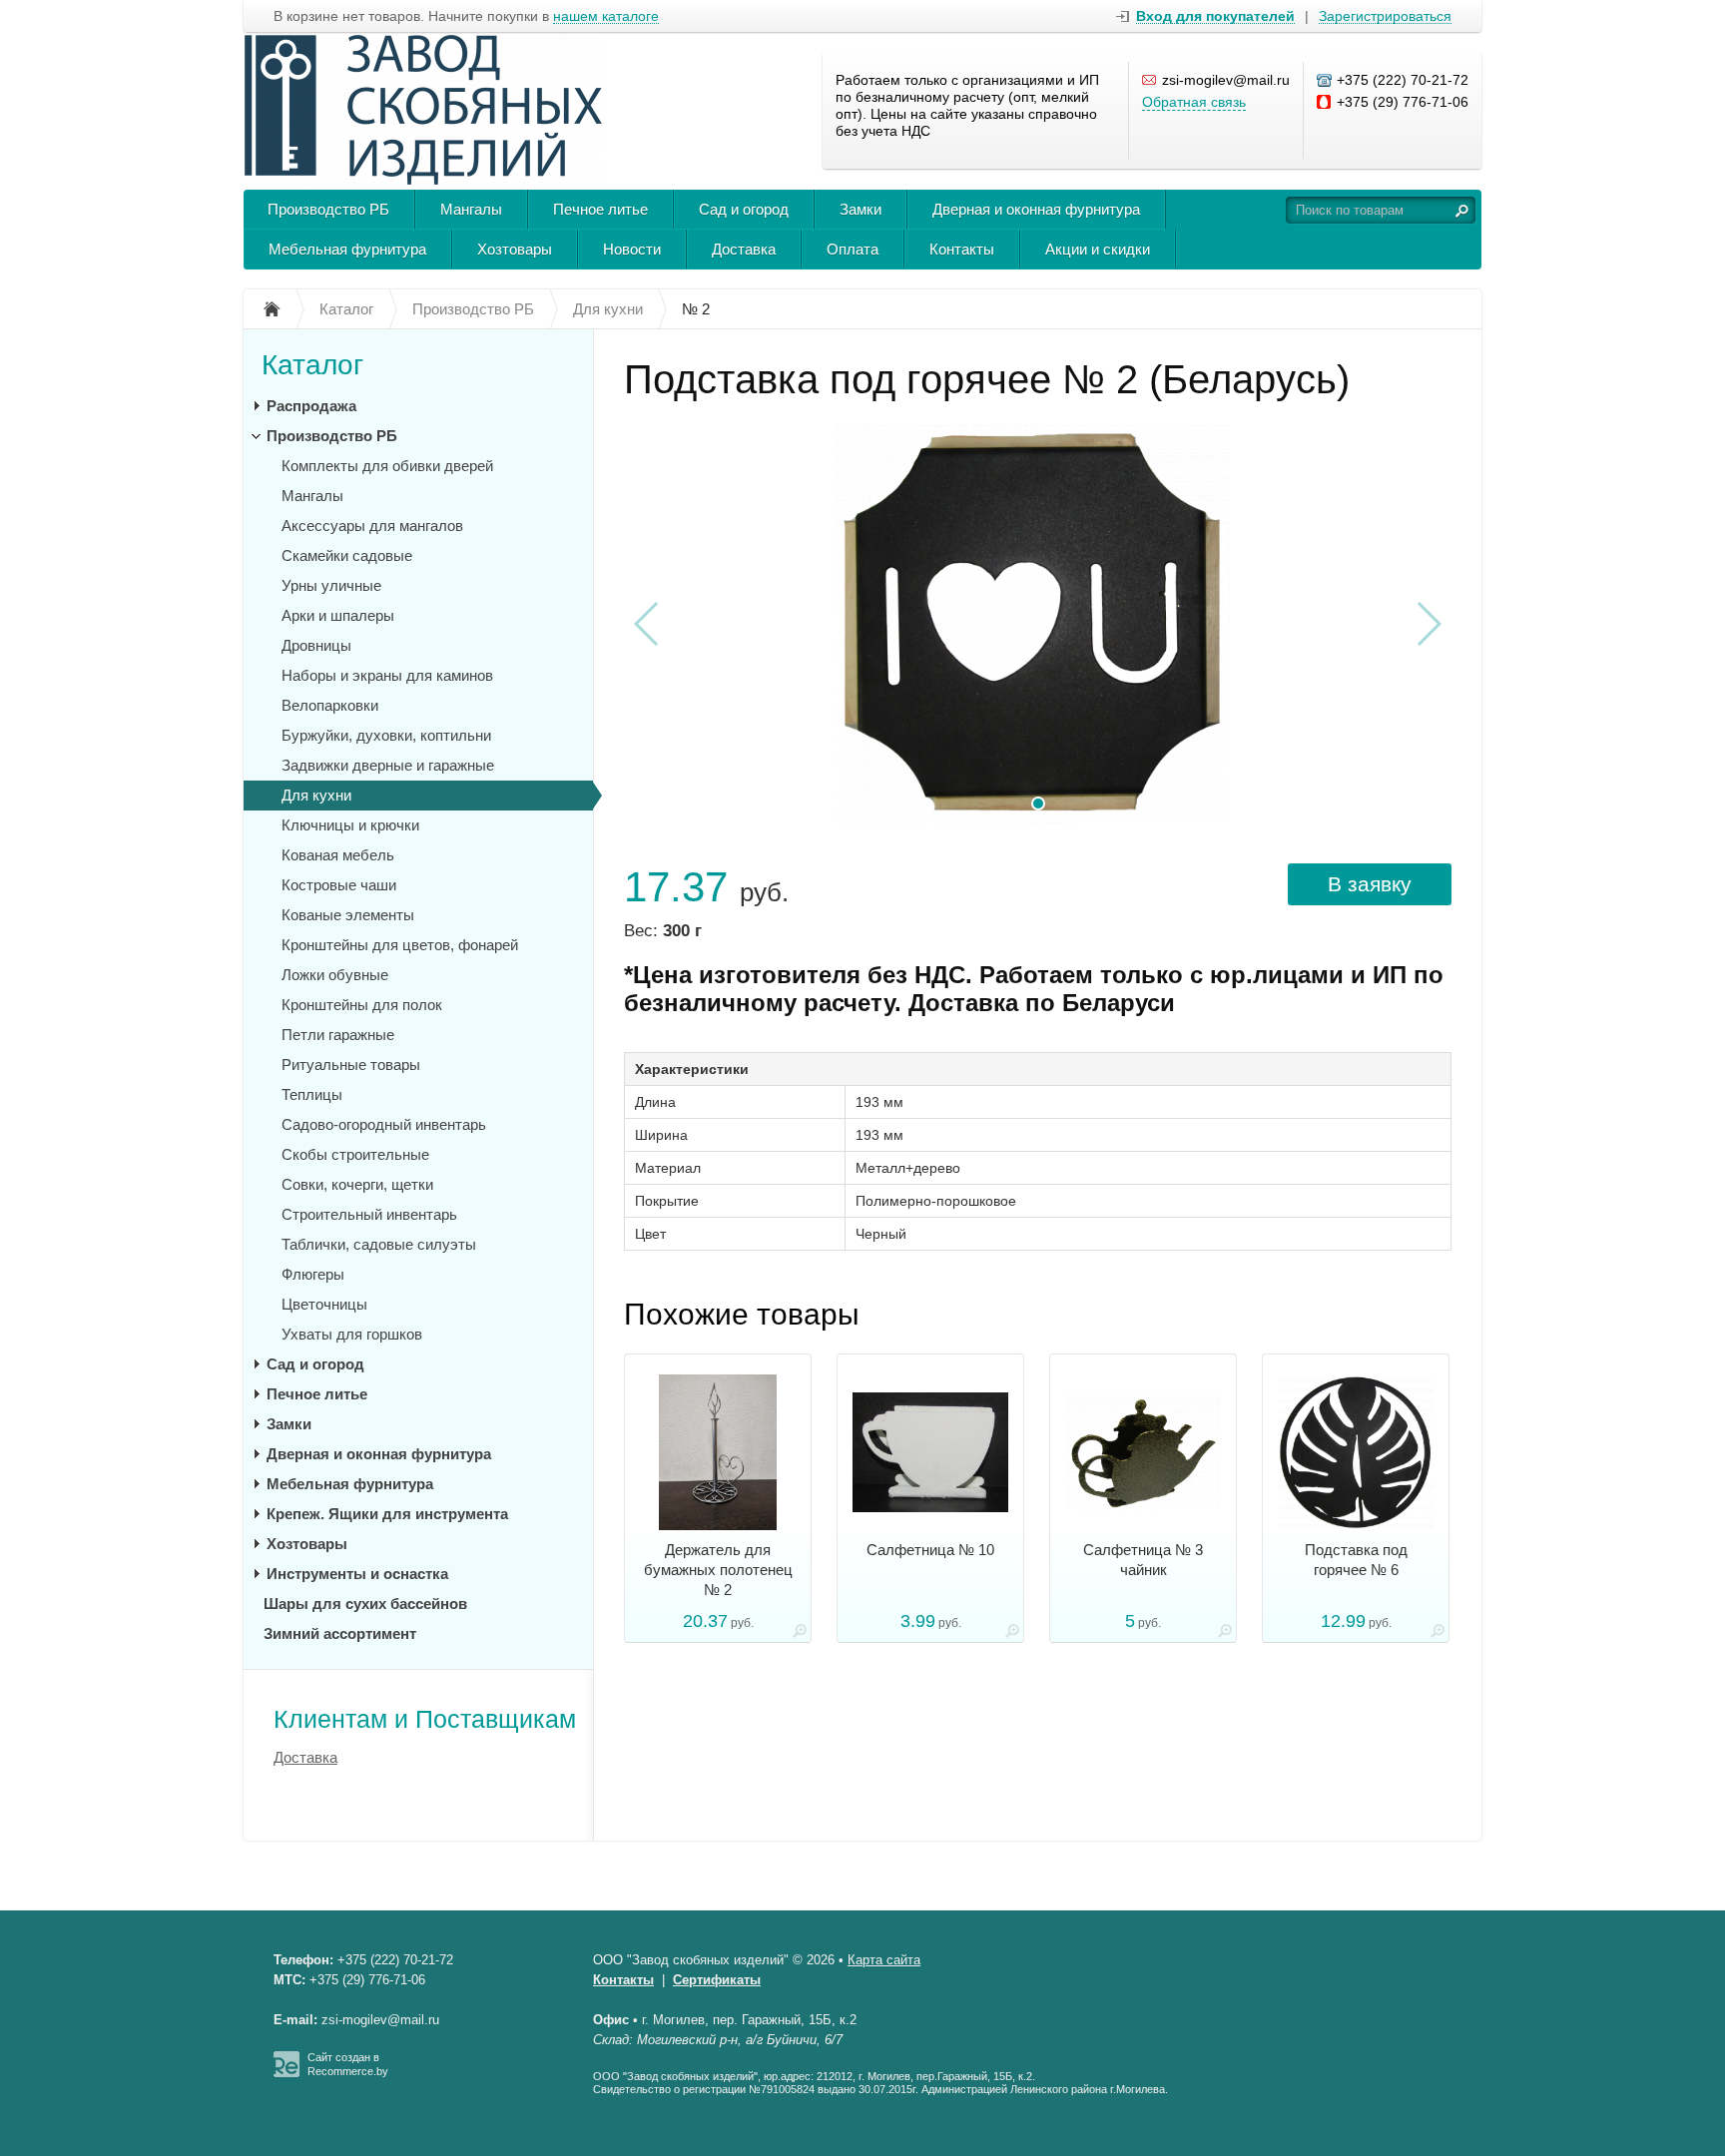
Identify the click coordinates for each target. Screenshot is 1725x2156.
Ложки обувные (335, 975)
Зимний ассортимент (340, 1633)
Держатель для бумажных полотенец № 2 (718, 1570)
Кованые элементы (348, 915)
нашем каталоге (606, 16)
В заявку (1370, 884)
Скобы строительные (355, 1154)
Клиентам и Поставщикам (425, 1719)
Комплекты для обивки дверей (387, 466)
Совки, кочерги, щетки (357, 1184)
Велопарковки (330, 705)
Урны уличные (331, 585)
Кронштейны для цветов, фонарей (400, 945)
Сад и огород (744, 209)
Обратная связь (1194, 102)
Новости (632, 249)
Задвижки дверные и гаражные (388, 765)
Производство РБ (328, 209)
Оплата (853, 249)
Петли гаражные (338, 1035)
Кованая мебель (338, 855)
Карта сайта (884, 1960)
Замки (861, 209)
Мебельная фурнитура (347, 249)
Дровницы (316, 645)
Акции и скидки (1098, 249)
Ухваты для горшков (352, 1334)
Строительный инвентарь (369, 1214)
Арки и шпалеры (338, 615)
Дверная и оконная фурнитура (1036, 209)
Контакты (962, 249)
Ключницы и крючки (350, 825)
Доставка (744, 249)
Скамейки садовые (347, 555)
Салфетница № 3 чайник (1143, 1560)
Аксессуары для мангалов (372, 526)
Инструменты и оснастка (357, 1574)
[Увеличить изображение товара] (800, 1634)
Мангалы (471, 209)
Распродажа (311, 406)
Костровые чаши (339, 885)
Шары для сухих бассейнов (365, 1604)
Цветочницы (324, 1304)
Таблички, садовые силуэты (379, 1244)
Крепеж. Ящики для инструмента (387, 1514)
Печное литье (600, 209)
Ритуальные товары (351, 1065)
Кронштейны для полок (362, 1005)
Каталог (312, 365)
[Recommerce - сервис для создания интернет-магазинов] (287, 2073)
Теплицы (312, 1094)
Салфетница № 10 (930, 1550)
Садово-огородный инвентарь (384, 1124)
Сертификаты (717, 1980)
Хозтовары (515, 249)
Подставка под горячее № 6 (1356, 1560)
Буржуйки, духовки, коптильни (386, 735)
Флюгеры (313, 1274)
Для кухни (316, 795)
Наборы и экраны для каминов (387, 675)
